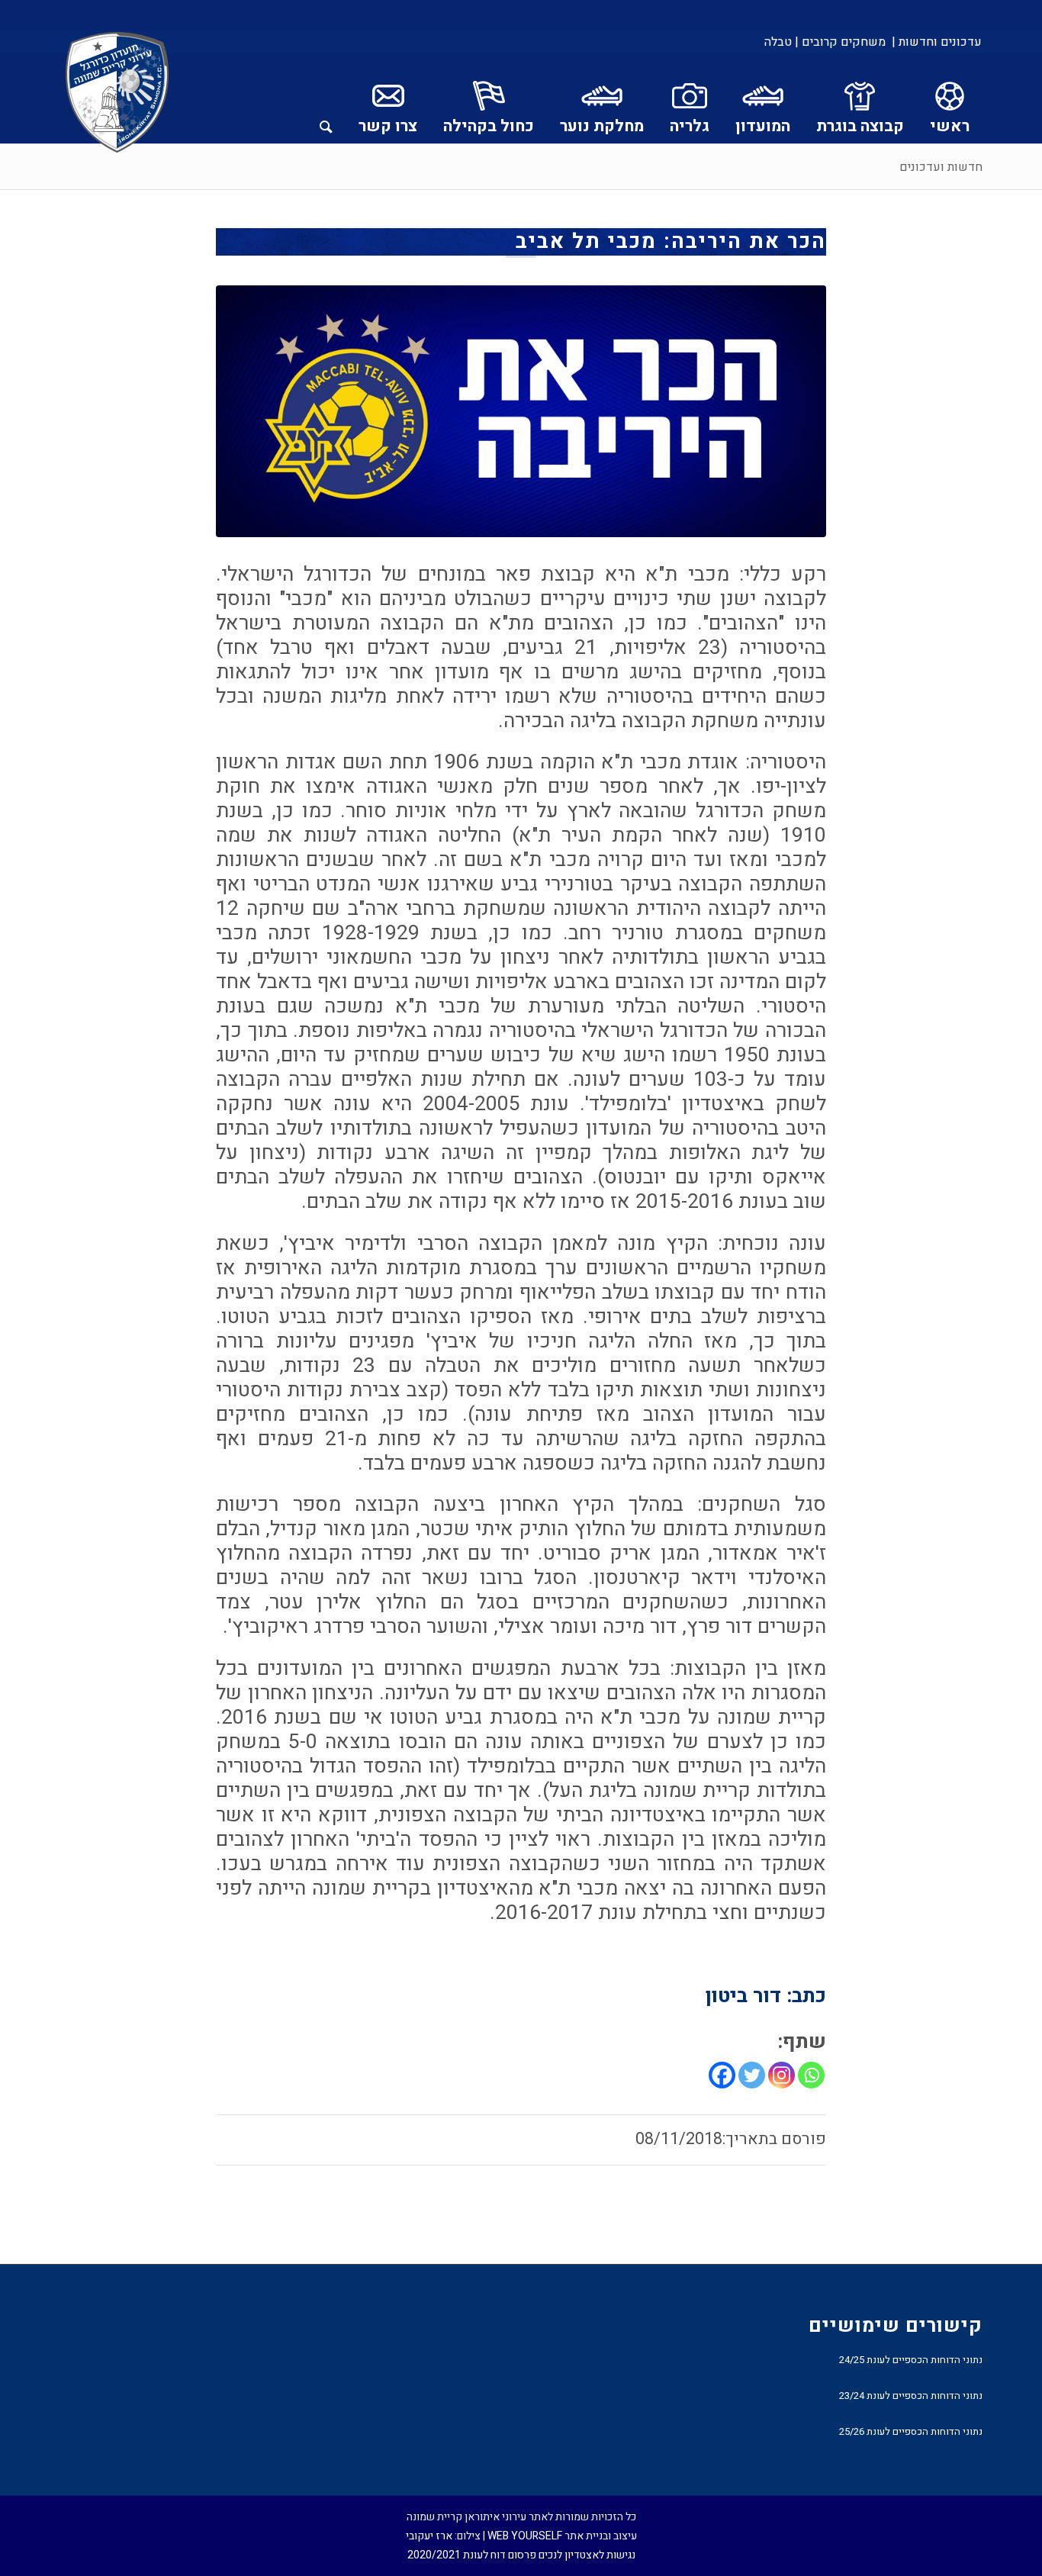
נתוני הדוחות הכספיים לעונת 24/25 (911, 2360)
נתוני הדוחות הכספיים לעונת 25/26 (911, 2431)
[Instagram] (781, 2075)
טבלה (778, 42)
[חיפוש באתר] (326, 98)
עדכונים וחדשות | (937, 42)
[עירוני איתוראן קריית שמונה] (117, 93)
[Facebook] (722, 2075)
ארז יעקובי (429, 2536)
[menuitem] (936, 42)
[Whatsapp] (811, 2075)
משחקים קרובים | (840, 42)
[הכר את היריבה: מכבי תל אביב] (521, 411)
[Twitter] (752, 2075)
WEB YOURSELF (525, 2536)
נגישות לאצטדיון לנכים (587, 2555)
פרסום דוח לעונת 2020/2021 (472, 2555)
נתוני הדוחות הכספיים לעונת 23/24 (911, 2396)
